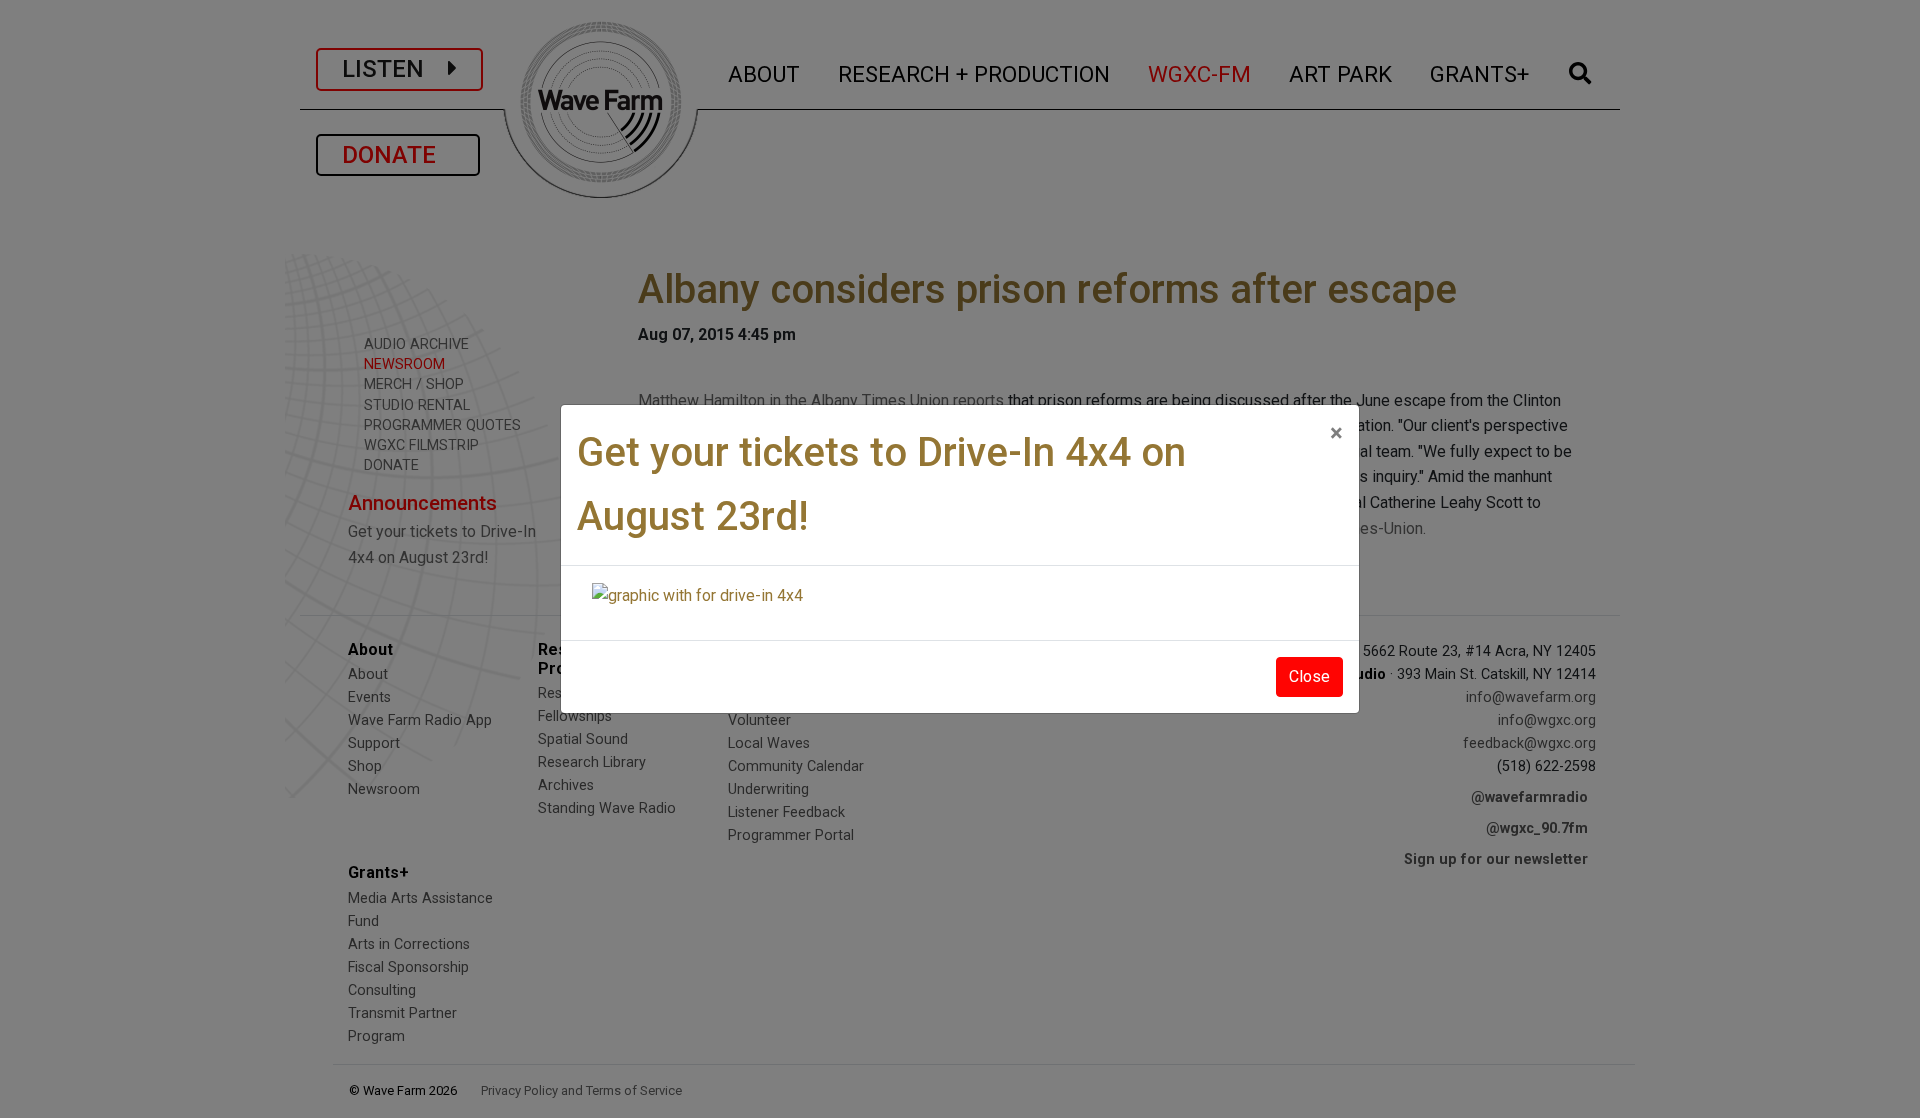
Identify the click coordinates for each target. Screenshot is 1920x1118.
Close (1309, 676)
